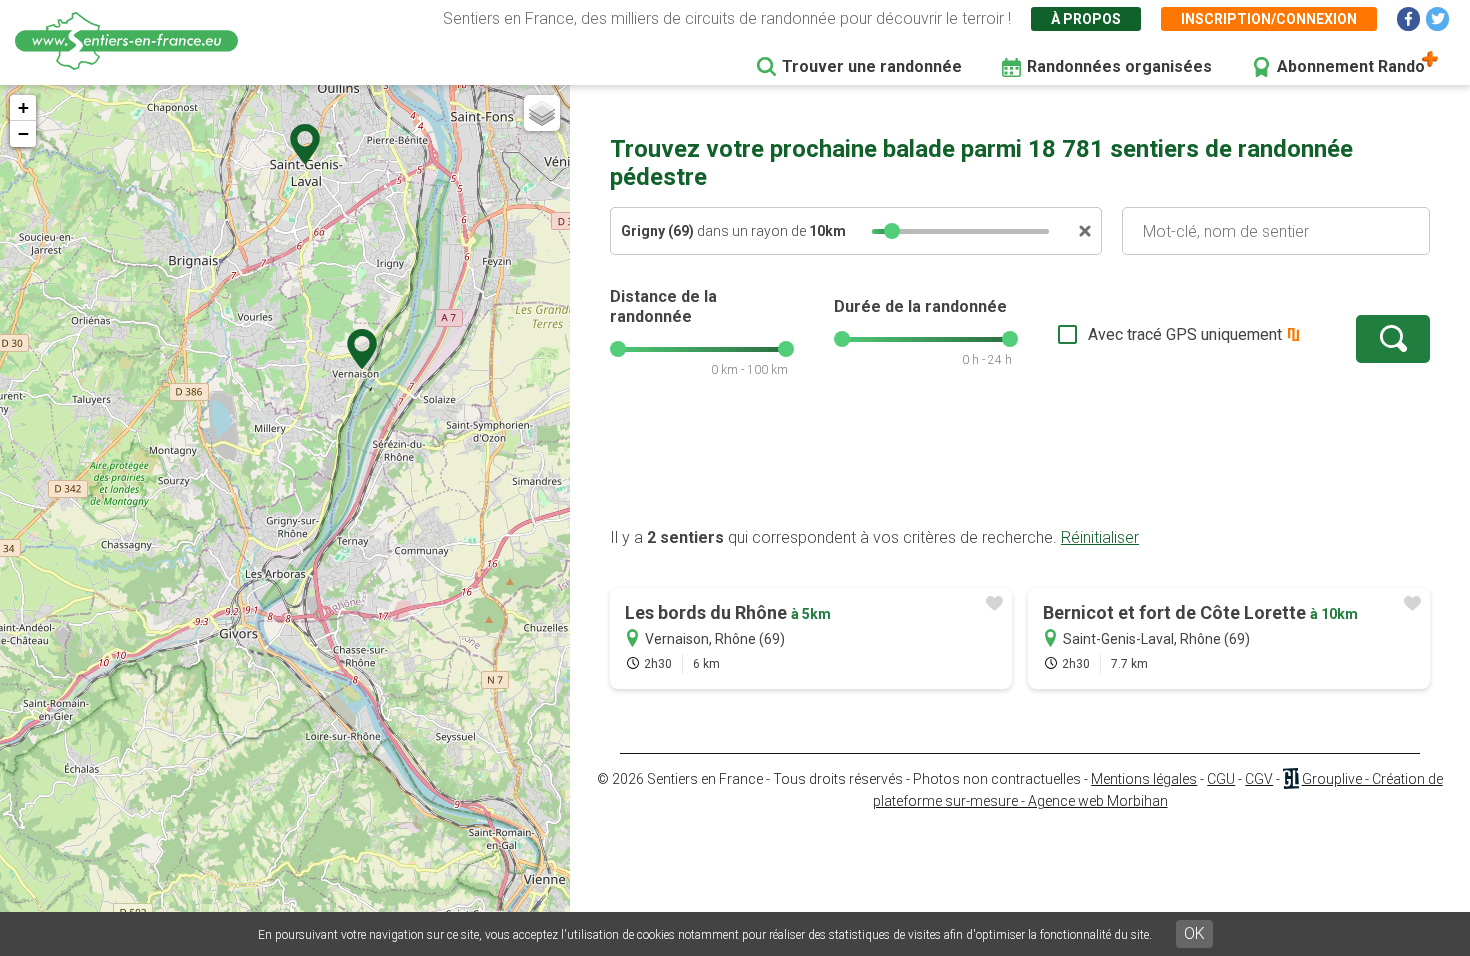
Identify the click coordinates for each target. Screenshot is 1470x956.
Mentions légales (1144, 779)
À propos (1086, 19)
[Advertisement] (1020, 463)
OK (1194, 933)
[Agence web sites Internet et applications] (1290, 779)
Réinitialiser (1100, 537)
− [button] (23, 133)
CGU (1221, 779)
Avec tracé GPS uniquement (1185, 334)
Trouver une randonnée (872, 66)
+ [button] (23, 107)
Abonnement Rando (1351, 66)
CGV (1259, 779)
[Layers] (542, 113)
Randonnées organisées (1119, 66)
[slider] (892, 231)
